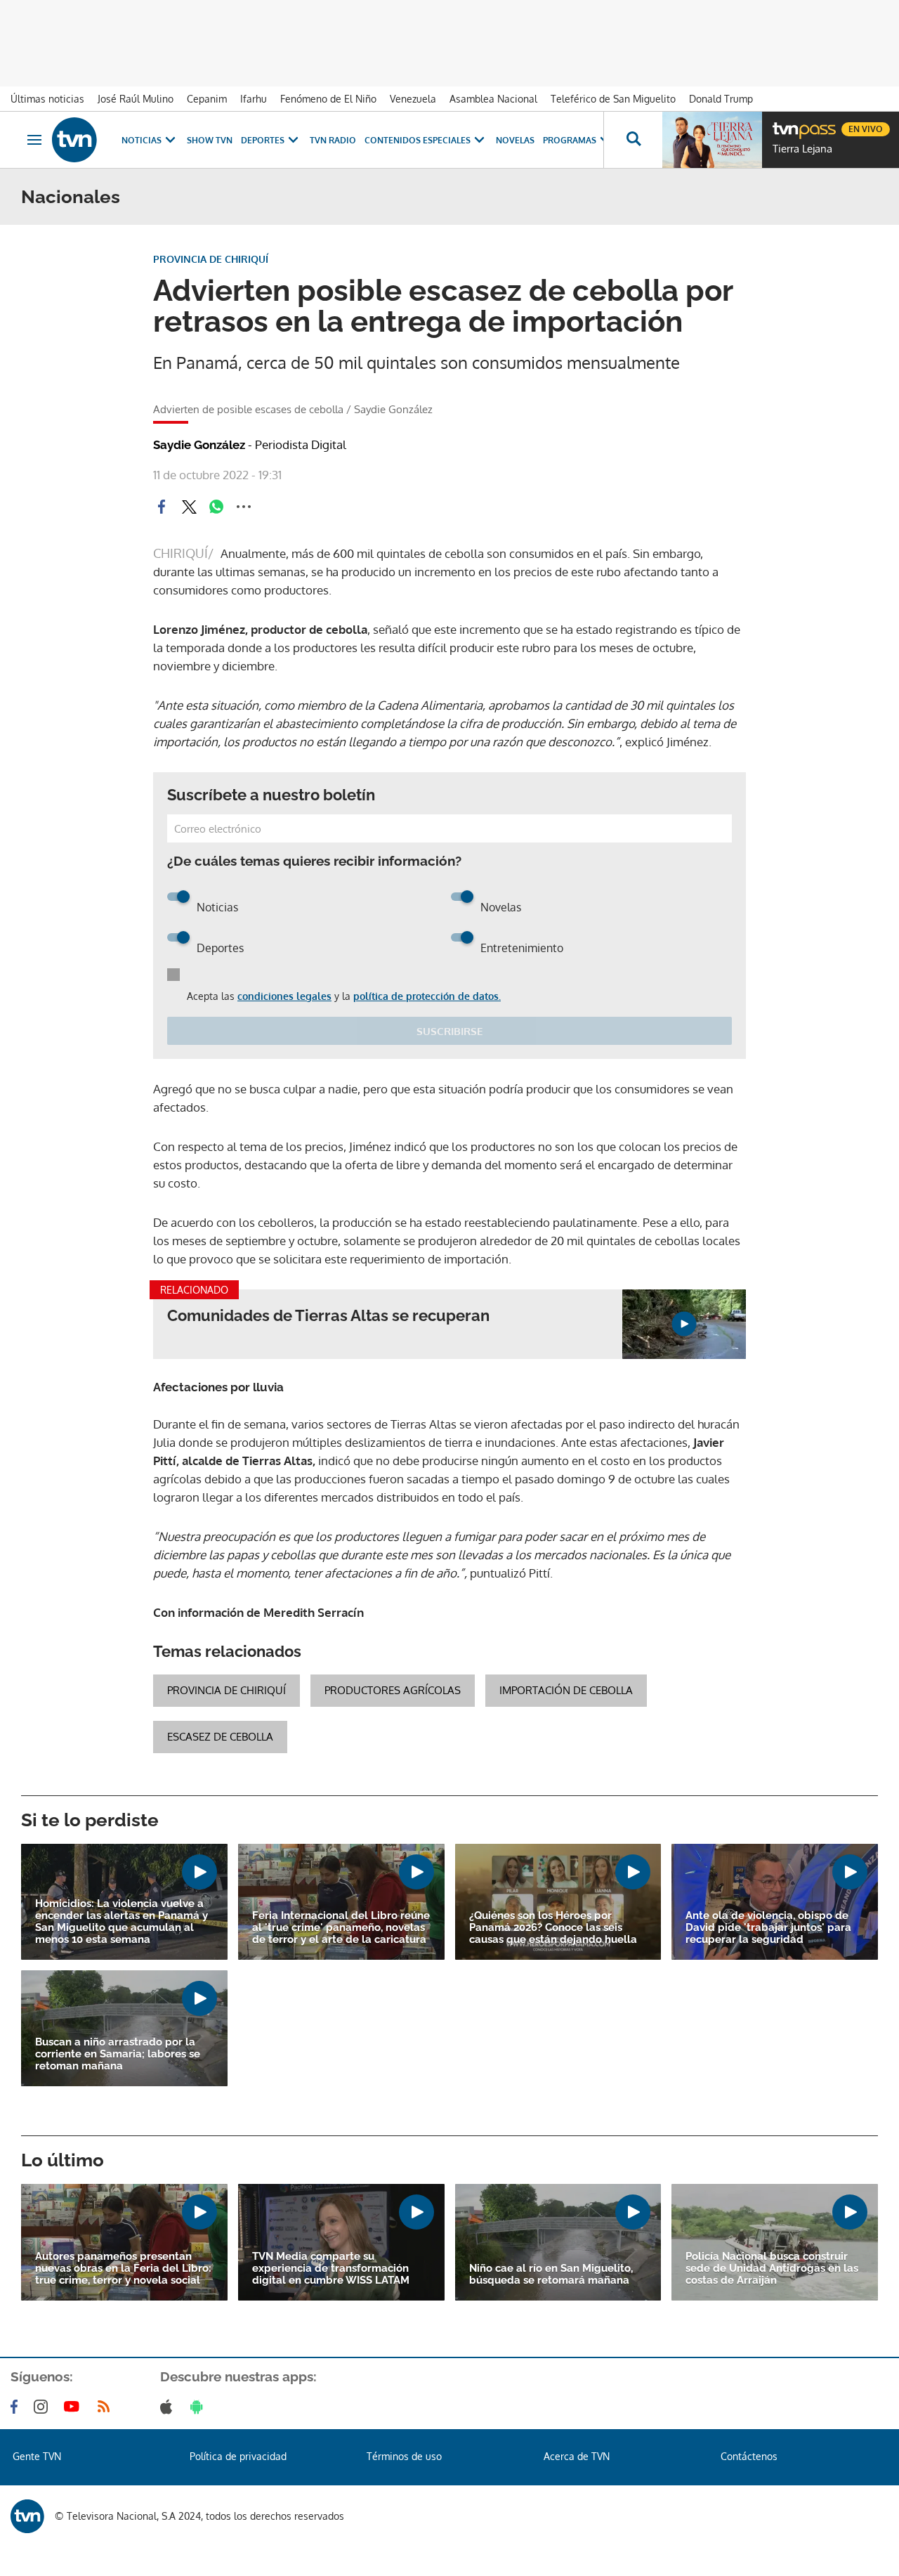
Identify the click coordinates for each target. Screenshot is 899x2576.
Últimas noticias (47, 99)
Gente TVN (37, 2456)
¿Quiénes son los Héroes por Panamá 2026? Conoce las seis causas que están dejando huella (553, 1928)
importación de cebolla (566, 1690)
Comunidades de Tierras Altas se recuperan (328, 1316)
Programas (570, 140)
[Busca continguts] (633, 140)
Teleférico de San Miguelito (613, 99)
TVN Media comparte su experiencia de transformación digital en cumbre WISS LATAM (331, 2269)
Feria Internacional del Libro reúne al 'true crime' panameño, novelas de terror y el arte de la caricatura (341, 1928)
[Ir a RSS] (107, 2407)
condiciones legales (284, 996)
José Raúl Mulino (136, 99)
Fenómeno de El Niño (328, 99)
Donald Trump (721, 99)
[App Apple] (169, 2407)
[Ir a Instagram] (44, 2407)
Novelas (515, 140)
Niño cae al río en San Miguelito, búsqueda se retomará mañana (551, 2275)
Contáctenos (749, 2456)
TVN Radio (333, 140)
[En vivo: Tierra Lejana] (712, 140)
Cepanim (207, 99)
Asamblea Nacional (493, 99)
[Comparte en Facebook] (162, 507)
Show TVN (210, 140)
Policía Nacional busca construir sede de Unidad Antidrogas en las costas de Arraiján (772, 2269)
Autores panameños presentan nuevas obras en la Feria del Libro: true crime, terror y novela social (123, 2269)
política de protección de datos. (427, 996)
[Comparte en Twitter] (189, 507)
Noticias (142, 140)
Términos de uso (404, 2456)
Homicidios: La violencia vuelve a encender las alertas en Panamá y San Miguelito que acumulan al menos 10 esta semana (122, 1922)
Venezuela (413, 99)
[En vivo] (785, 124)
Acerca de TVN (577, 2456)
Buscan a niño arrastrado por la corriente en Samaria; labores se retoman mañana (118, 2054)
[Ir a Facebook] (17, 2407)
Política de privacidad (238, 2456)
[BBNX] (27, 2516)
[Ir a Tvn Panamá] (74, 140)
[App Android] (199, 2407)
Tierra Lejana (802, 149)
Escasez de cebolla (220, 1737)
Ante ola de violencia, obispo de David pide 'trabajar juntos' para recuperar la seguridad (768, 1928)
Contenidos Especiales (418, 140)
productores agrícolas (393, 1690)
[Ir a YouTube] (74, 2407)
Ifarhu (254, 99)
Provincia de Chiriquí (227, 1690)
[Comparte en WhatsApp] (216, 507)
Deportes (263, 140)
